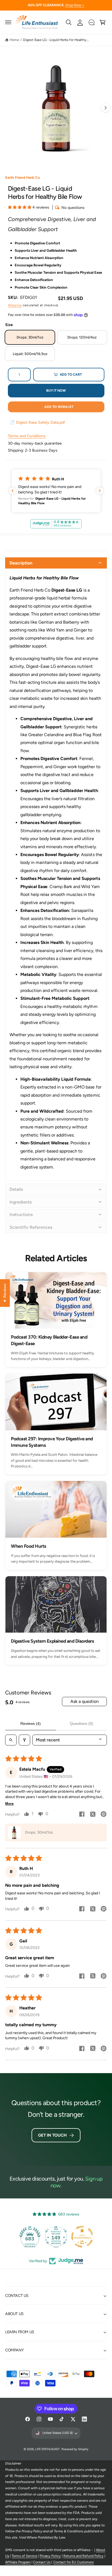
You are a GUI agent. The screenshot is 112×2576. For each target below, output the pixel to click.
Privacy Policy (50, 2556)
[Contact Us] (91, 22)
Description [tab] (21, 563)
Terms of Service (24, 2556)
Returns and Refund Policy (83, 2556)
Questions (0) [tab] (82, 1723)
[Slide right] (105, 108)
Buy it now (56, 390)
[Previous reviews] (13, 491)
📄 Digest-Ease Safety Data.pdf (38, 422)
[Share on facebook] (82, 1815)
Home (14, 40)
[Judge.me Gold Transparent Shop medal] (82, 2237)
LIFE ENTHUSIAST (47, 2449)
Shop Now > (75, 5)
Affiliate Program (18, 2562)
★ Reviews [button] (5, 1293)
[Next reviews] (100, 491)
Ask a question (85, 1701)
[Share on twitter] (93, 1815)
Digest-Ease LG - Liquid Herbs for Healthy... (56, 40)
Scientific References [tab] (31, 1227)
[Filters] (24, 1740)
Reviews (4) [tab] (31, 1723)
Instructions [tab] (21, 1214)
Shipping (15, 305)
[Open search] (11, 1740)
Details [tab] (16, 1189)
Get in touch (52, 2135)
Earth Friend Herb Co (23, 177)
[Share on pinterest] (104, 1815)
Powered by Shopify (75, 2449)
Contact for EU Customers (74, 2562)
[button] (8, 22)
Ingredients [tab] (21, 1202)
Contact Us (42, 2562)
